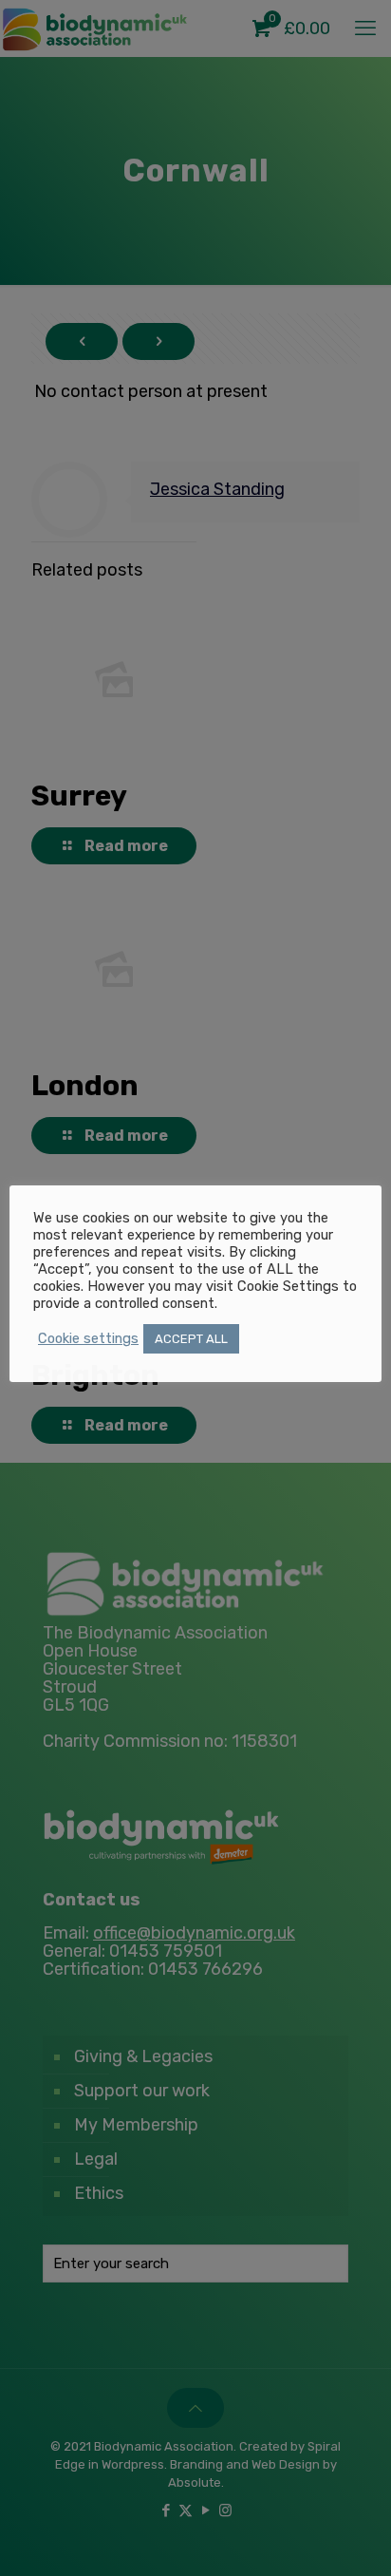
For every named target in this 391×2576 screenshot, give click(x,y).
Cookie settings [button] (88, 1338)
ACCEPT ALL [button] (191, 1339)
